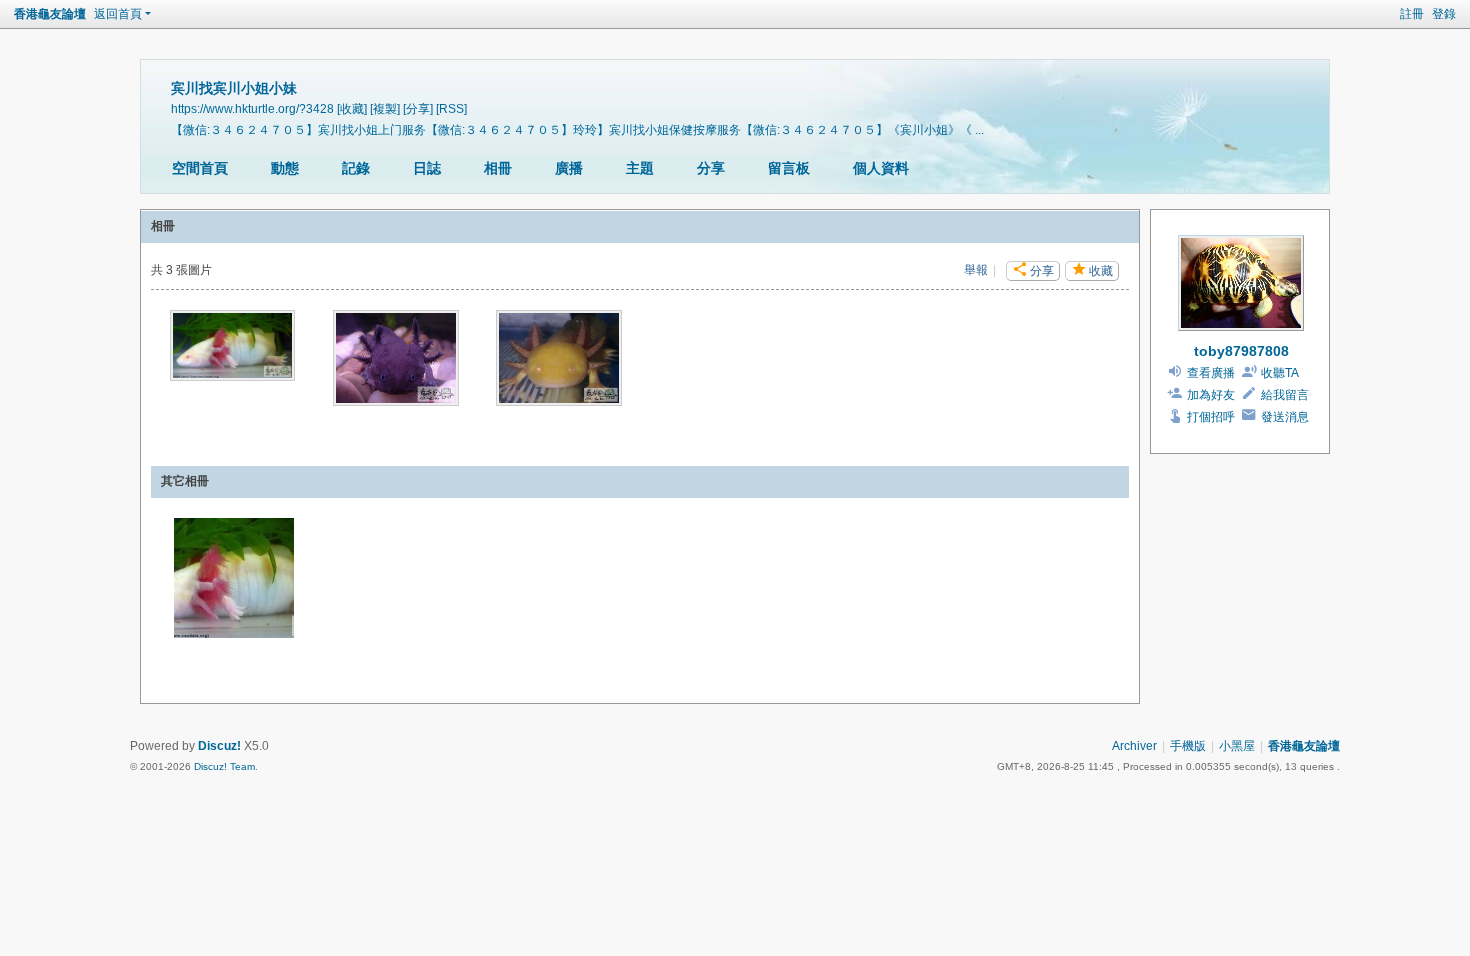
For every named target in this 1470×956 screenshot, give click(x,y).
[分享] (418, 108)
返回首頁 (118, 14)
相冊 (498, 168)
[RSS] (451, 108)
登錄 (1444, 14)
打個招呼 (1211, 417)
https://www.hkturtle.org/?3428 (252, 108)
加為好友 (1211, 395)
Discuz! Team (224, 766)
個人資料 (881, 168)
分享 (711, 168)
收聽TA (1280, 373)
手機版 (1188, 746)
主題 (640, 168)
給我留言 (1285, 395)
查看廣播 (1211, 373)
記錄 (356, 168)
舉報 (976, 270)
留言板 (789, 168)
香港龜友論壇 (50, 14)
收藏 (1101, 271)
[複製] (385, 108)
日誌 (427, 168)
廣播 (569, 168)
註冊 (1412, 14)
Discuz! (219, 746)
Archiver (1134, 746)
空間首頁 (200, 168)
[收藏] (352, 108)
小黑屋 (1237, 746)
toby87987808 (1241, 351)
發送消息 (1285, 417)
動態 (285, 168)
